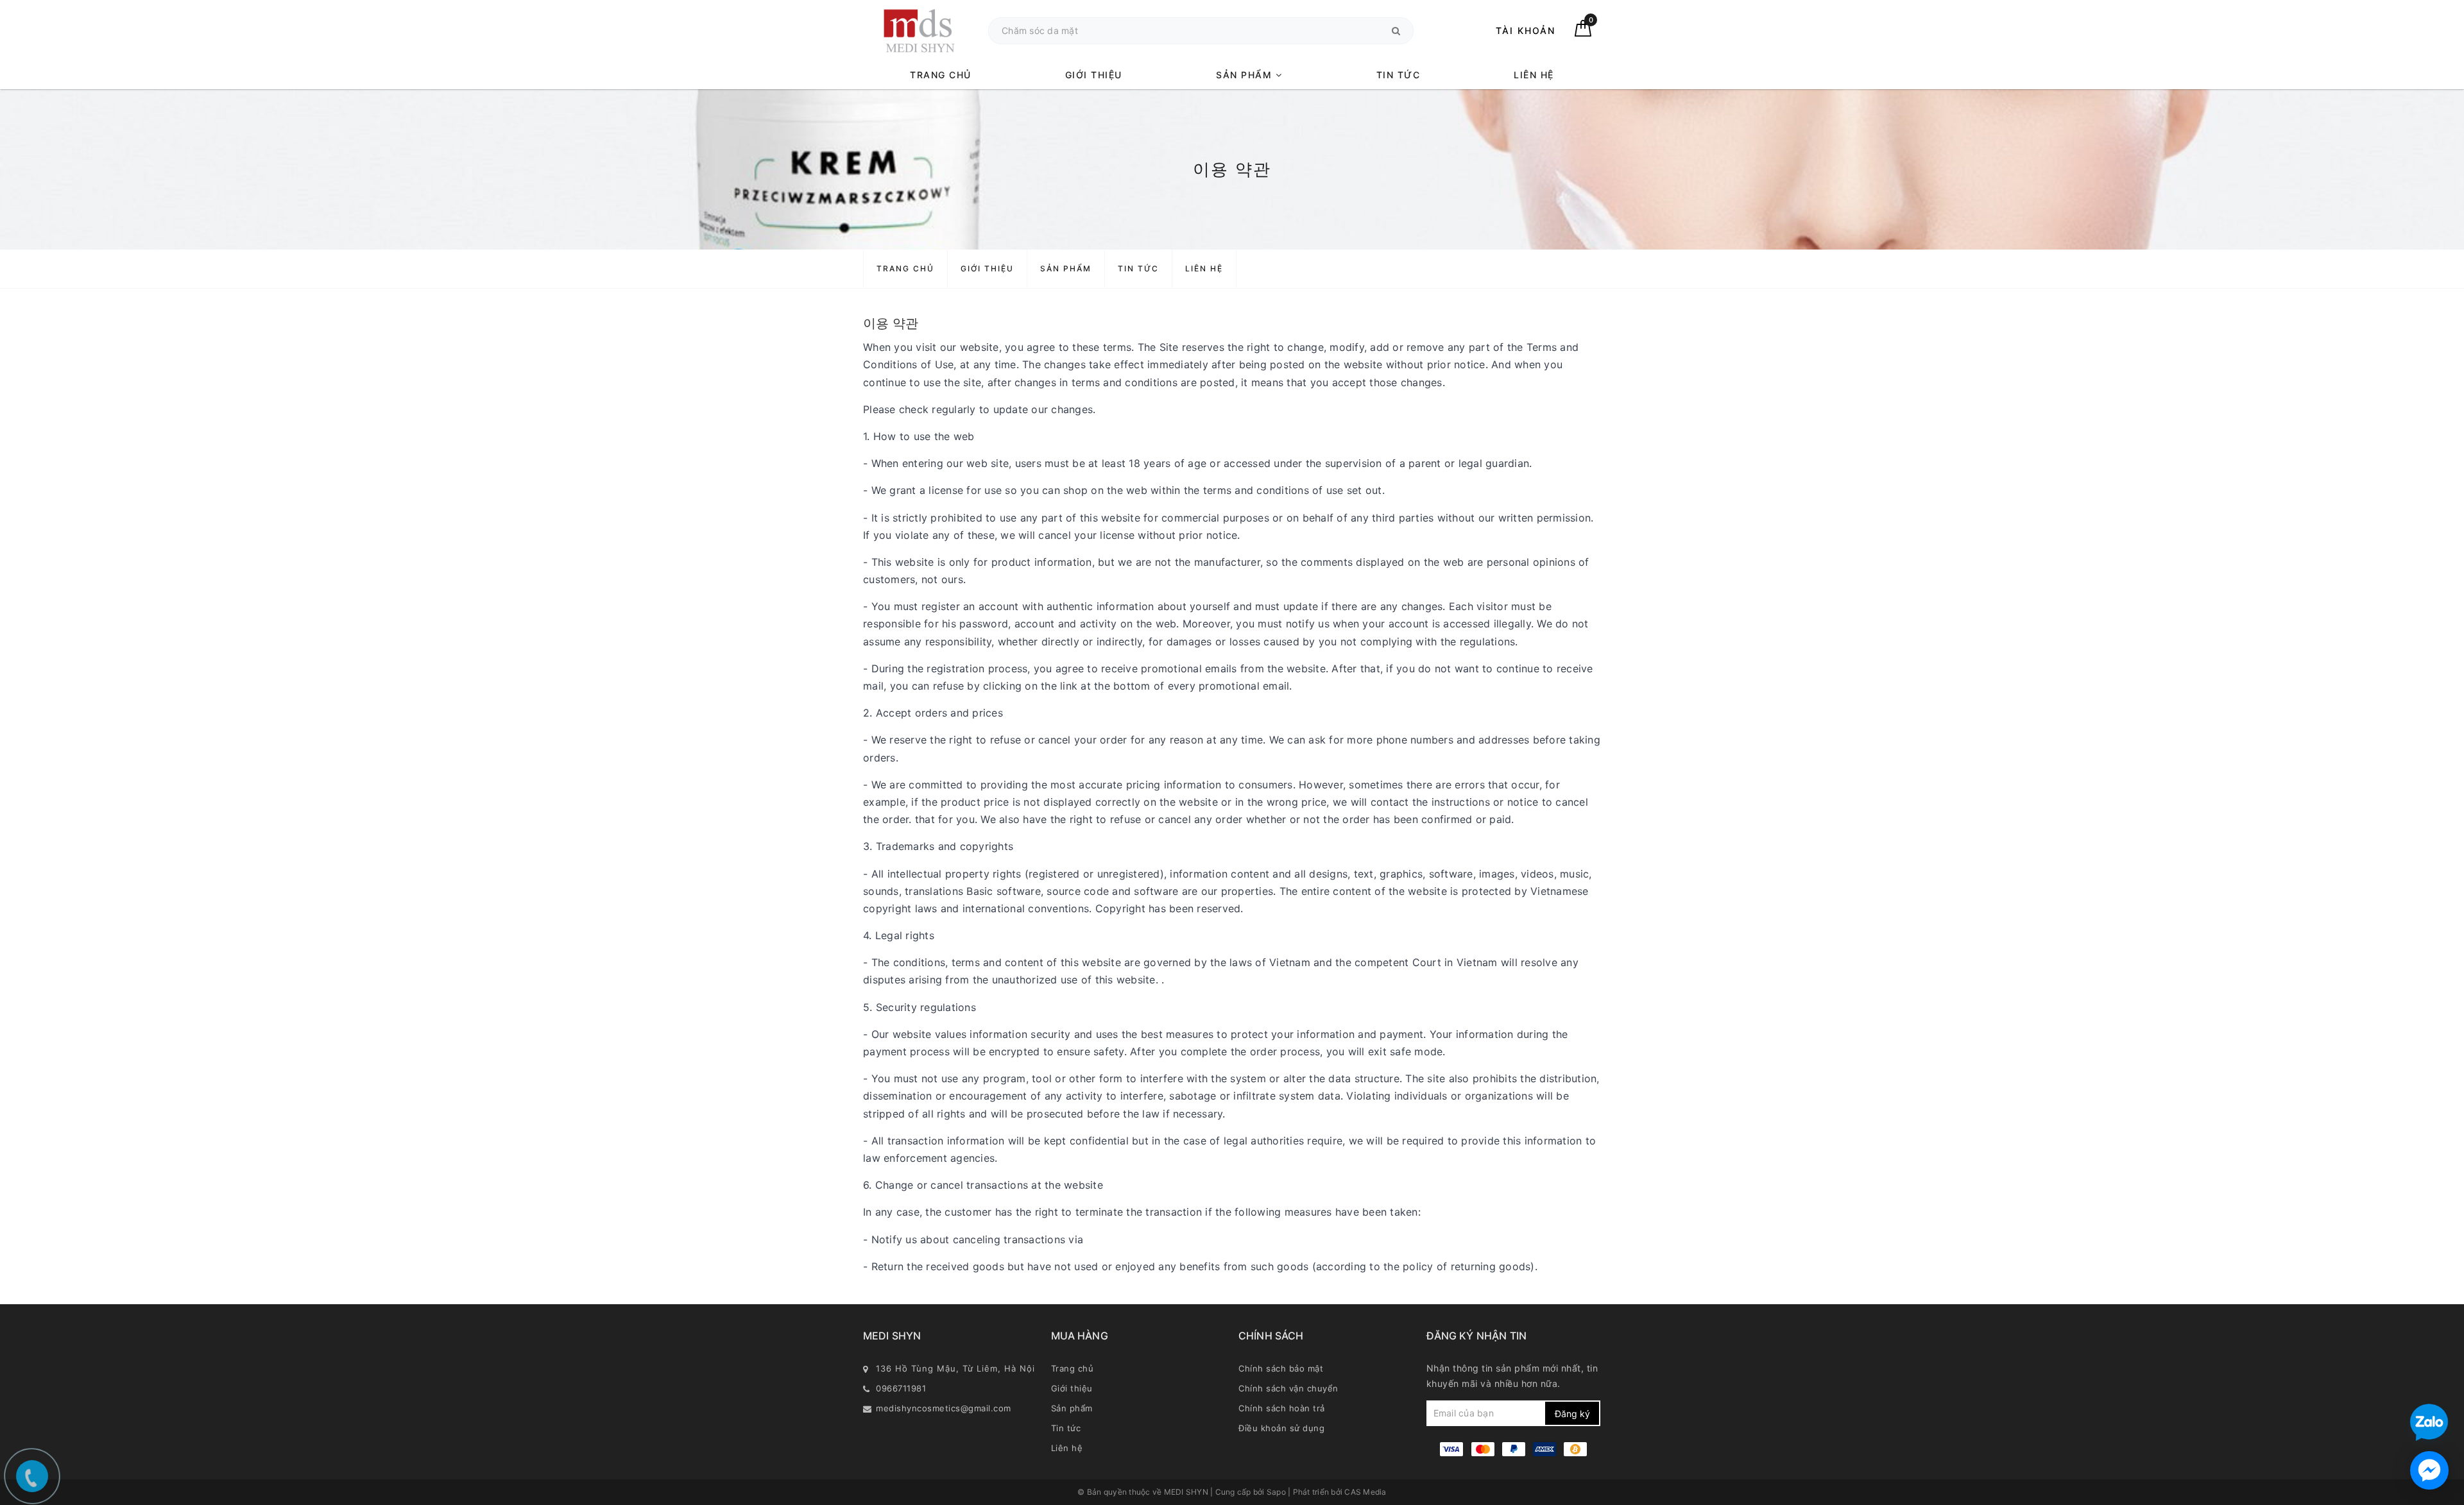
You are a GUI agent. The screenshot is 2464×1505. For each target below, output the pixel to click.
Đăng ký (1572, 1414)
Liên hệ (1534, 75)
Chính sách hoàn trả (1282, 1408)
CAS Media (1365, 1492)
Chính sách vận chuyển (1288, 1388)
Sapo (1277, 1492)
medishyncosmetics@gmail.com (944, 1408)
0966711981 (901, 1388)
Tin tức (1399, 75)
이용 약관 (891, 323)
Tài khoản (1526, 30)
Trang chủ (941, 75)
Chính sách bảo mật (1281, 1368)
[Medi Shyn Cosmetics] (919, 30)
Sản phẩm (1246, 75)
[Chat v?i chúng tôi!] (2429, 1470)
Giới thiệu (1094, 75)
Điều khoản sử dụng (1281, 1428)
